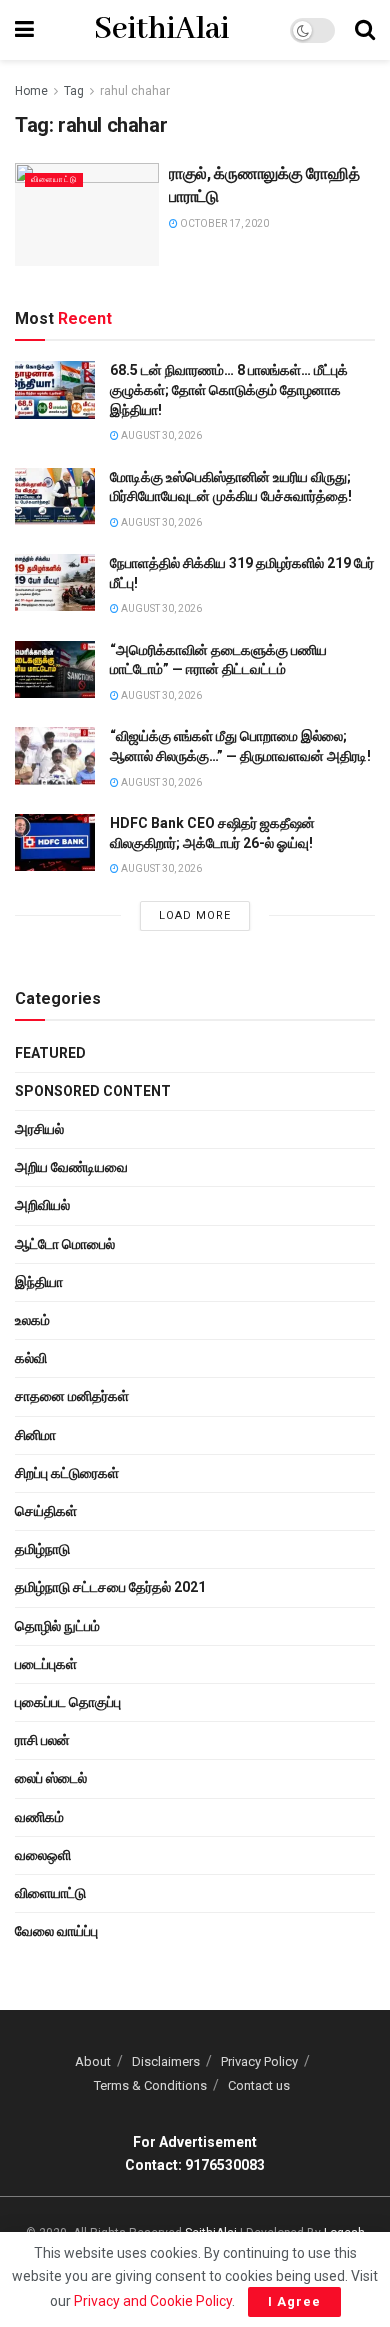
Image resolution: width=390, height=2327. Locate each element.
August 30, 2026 (160, 435)
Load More (195, 915)
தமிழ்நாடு (42, 1549)
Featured (50, 1053)
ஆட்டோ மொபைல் (65, 1244)
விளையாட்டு (54, 179)
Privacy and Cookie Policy (153, 2301)
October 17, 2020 (223, 223)
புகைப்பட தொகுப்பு (68, 1702)
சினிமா (35, 1435)
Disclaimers (166, 2061)
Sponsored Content (93, 1091)
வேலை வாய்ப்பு (56, 1931)
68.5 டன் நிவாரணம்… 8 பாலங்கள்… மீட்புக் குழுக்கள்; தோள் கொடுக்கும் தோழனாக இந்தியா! (229, 389)
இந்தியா (39, 1282)
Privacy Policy (259, 2061)
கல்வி (31, 1358)
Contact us (259, 2085)
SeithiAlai (161, 30)
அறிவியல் (42, 1205)
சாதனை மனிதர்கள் (72, 1396)
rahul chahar (135, 91)
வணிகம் (39, 1817)
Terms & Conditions (150, 2085)
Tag (74, 91)
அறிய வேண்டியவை (71, 1167)
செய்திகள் (46, 1511)
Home (31, 91)
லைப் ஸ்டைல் (51, 1778)
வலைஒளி (43, 1855)
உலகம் (32, 1320)
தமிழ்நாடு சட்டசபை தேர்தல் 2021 (110, 1587)
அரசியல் (39, 1129)
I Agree (294, 2301)
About (93, 2061)
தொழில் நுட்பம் (57, 1626)
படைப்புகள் (46, 1664)
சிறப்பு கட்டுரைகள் (67, 1473)
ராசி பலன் (42, 1740)
